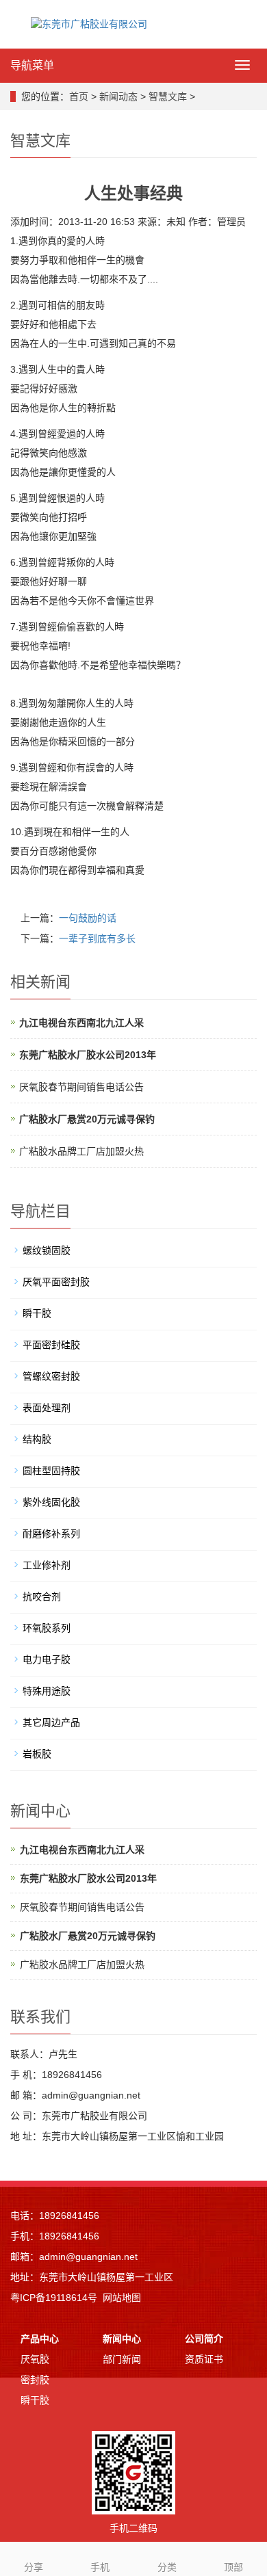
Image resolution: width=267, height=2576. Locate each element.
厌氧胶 (35, 2359)
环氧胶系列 (47, 1628)
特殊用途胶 (47, 1691)
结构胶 (37, 1439)
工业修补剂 (47, 1565)
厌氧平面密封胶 (56, 1282)
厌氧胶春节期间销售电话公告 (81, 1087)
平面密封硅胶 (51, 1345)
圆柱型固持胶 (51, 1471)
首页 (79, 96)
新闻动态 (118, 96)
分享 (34, 2567)
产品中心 (40, 2339)
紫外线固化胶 (51, 1502)
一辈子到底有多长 (97, 938)
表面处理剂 (47, 1408)
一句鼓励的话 (88, 918)
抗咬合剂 (42, 1596)
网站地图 (122, 2298)
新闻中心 (122, 2339)
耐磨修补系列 (51, 1534)
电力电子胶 (47, 1659)
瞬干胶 (37, 1313)
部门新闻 (122, 2359)
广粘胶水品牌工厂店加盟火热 (81, 1151)
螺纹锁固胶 (47, 1250)
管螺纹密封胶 (51, 1376)
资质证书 (204, 2359)
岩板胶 (37, 1754)
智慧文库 (168, 96)
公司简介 (204, 2339)
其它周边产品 (51, 1722)
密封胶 (35, 2380)
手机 (100, 2567)
